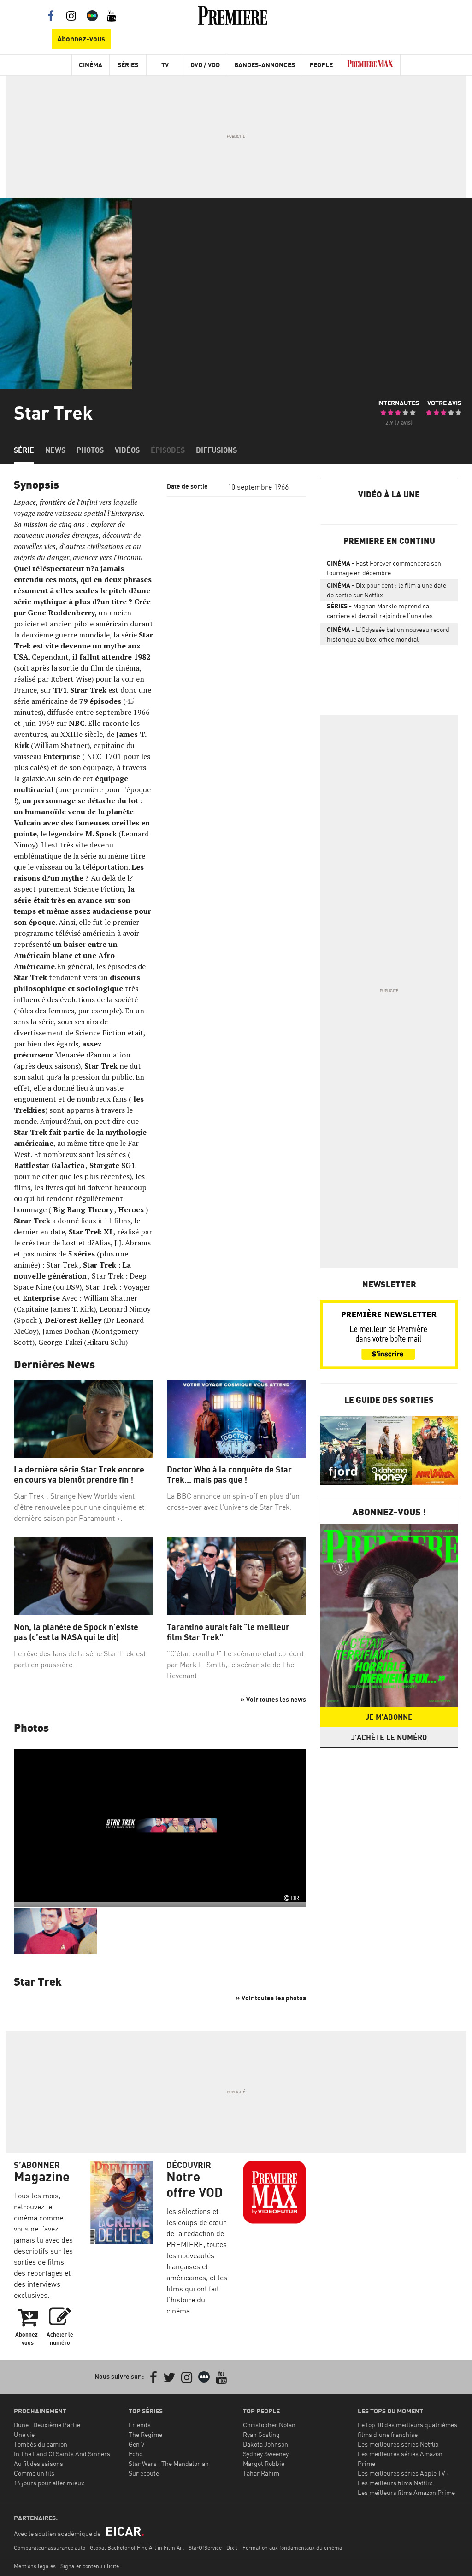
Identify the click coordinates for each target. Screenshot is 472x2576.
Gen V (137, 2444)
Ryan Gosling (261, 2434)
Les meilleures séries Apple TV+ (403, 2473)
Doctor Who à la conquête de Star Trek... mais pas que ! (229, 1475)
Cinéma (91, 65)
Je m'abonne (389, 1717)
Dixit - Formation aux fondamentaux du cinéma (284, 2548)
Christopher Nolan (269, 2425)
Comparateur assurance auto (50, 2548)
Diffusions (216, 450)
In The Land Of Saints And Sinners (62, 2454)
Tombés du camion (41, 2444)
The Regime (145, 2434)
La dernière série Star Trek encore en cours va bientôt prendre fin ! (79, 1475)
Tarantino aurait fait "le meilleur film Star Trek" (228, 1632)
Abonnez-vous (81, 39)
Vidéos (127, 450)
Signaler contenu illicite (90, 2566)
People (321, 65)
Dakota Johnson (265, 2444)
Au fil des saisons (38, 2463)
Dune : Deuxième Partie (47, 2425)
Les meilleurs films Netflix (395, 2483)
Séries (128, 65)
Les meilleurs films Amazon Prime (406, 2492)
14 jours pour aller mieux (49, 2483)
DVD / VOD (205, 65)
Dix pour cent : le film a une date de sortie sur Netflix (386, 590)
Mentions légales (35, 2566)
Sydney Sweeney (266, 2454)
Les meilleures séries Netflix (398, 2444)
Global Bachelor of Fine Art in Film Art (137, 2548)
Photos (90, 450)
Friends (140, 2425)
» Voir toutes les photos (271, 1998)
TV (165, 65)
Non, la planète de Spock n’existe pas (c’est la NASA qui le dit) (76, 1632)
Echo (136, 2454)
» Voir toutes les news (273, 1699)
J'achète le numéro (389, 1737)
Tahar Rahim (261, 2473)
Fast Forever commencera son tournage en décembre (384, 568)
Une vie (24, 2434)
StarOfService (205, 2548)
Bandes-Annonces (265, 65)
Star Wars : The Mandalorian (169, 2463)
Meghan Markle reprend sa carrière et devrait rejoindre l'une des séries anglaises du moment (380, 613)
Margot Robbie (264, 2463)
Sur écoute (144, 2473)
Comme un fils (34, 2473)
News (55, 450)
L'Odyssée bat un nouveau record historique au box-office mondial (388, 634)
